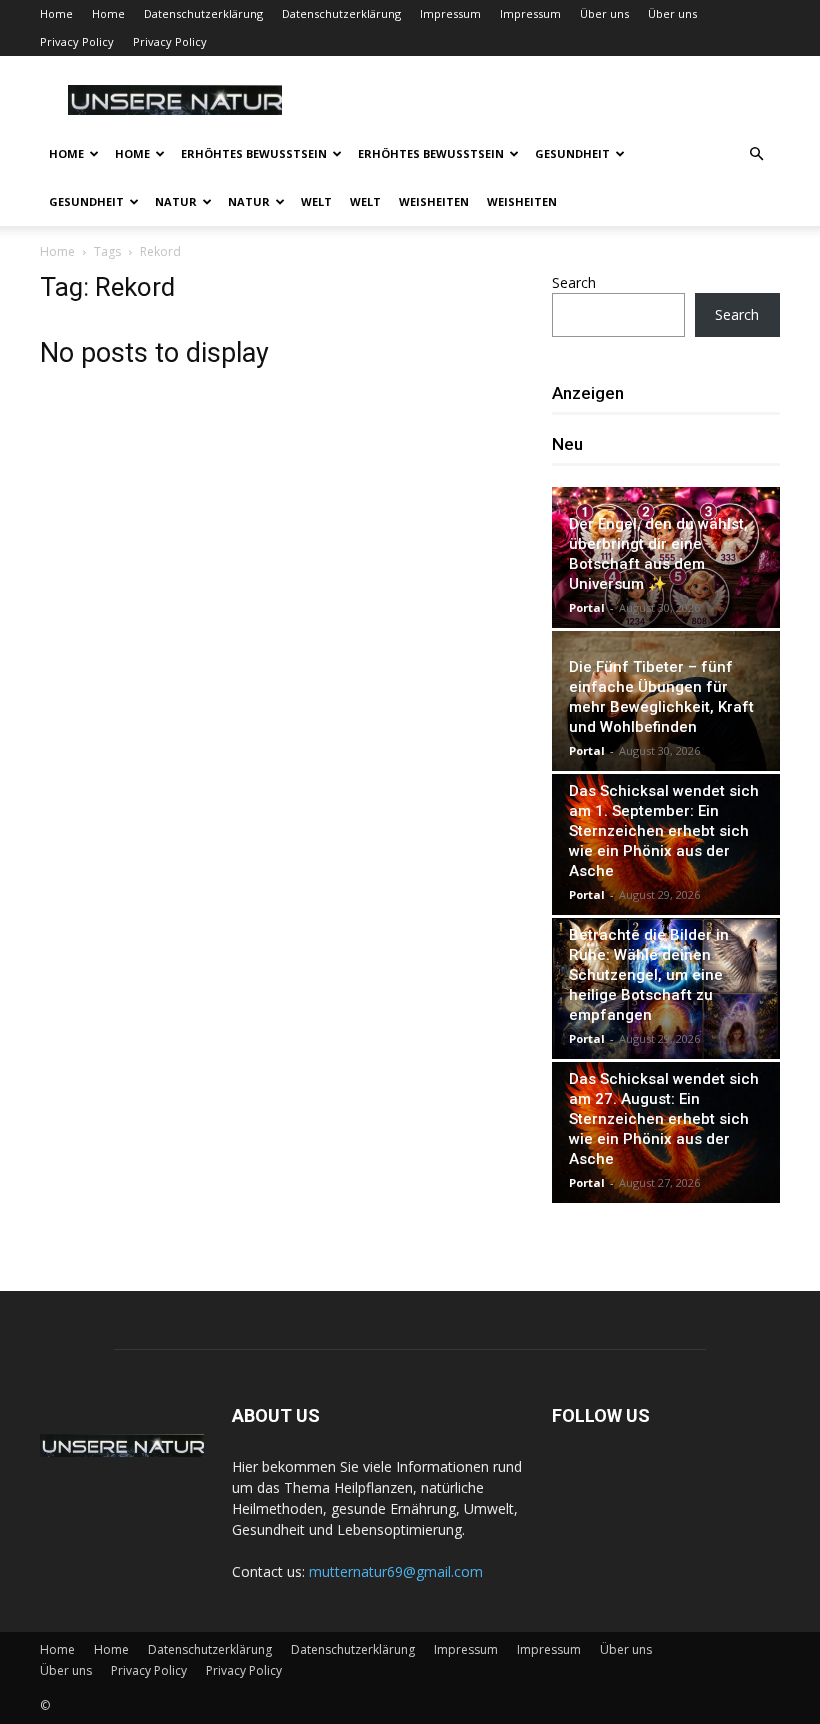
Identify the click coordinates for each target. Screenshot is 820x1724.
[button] (756, 154)
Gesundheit (572, 153)
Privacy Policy (77, 41)
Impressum (450, 13)
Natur (176, 201)
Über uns (604, 13)
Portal (587, 607)
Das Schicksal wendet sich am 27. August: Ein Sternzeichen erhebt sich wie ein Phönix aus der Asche (664, 1119)
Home (56, 13)
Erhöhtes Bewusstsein (254, 153)
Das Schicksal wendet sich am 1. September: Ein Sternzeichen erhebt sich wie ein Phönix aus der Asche (664, 831)
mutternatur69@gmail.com (396, 1571)
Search (574, 282)
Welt (316, 201)
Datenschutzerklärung (203, 13)
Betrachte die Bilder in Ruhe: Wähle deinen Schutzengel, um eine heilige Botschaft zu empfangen (649, 975)
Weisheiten (434, 201)
